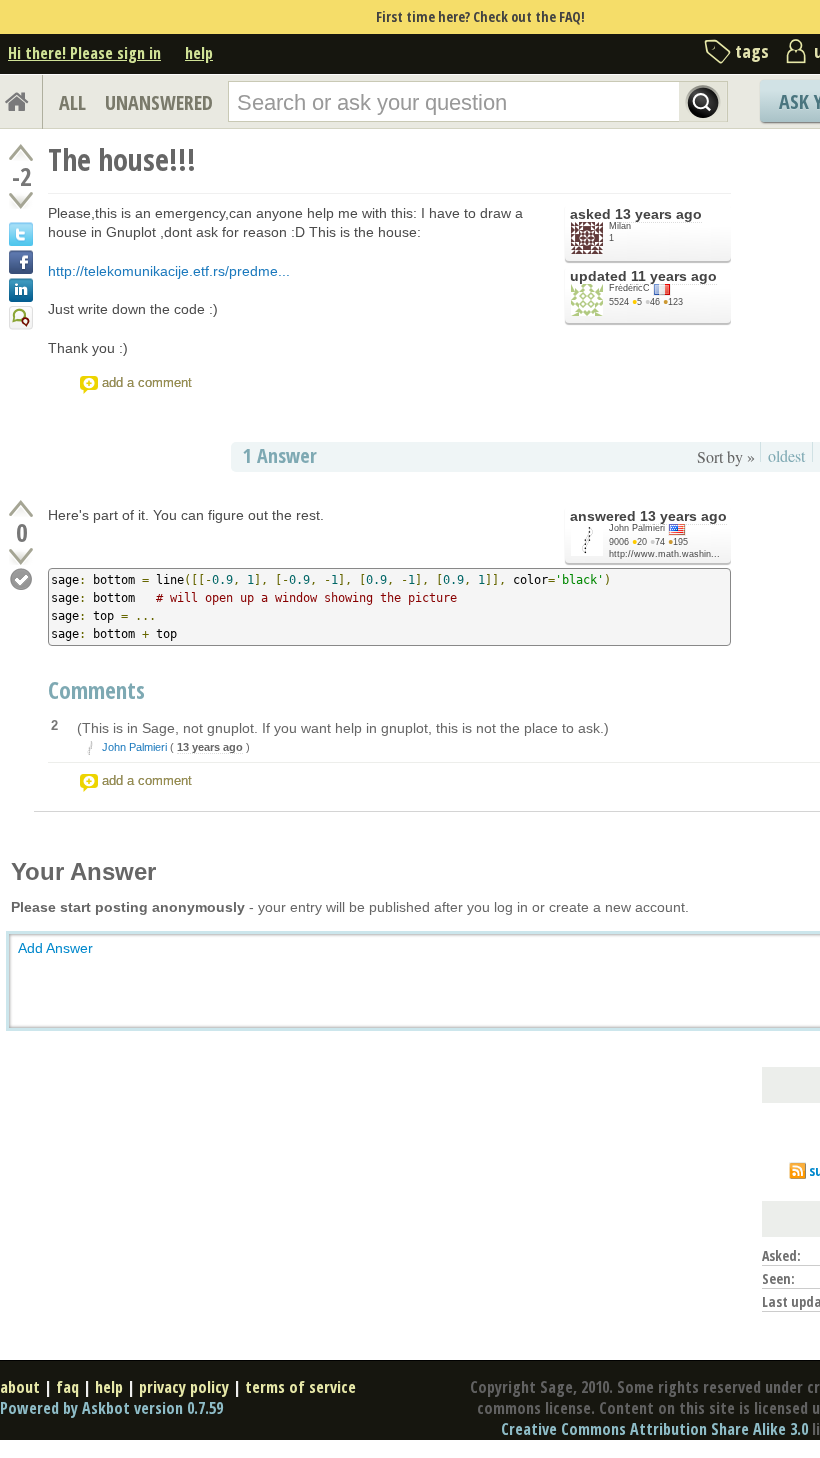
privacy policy (184, 1387)
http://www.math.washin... (664, 554)
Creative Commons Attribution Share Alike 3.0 (654, 1429)
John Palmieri (637, 528)
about (20, 1387)
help (199, 53)
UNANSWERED (159, 102)
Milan (620, 226)
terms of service (300, 1387)
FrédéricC (629, 288)
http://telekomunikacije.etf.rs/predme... (169, 271)
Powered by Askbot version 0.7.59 (111, 1408)
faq (67, 1387)
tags (752, 51)
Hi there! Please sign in (84, 53)
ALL (72, 102)
